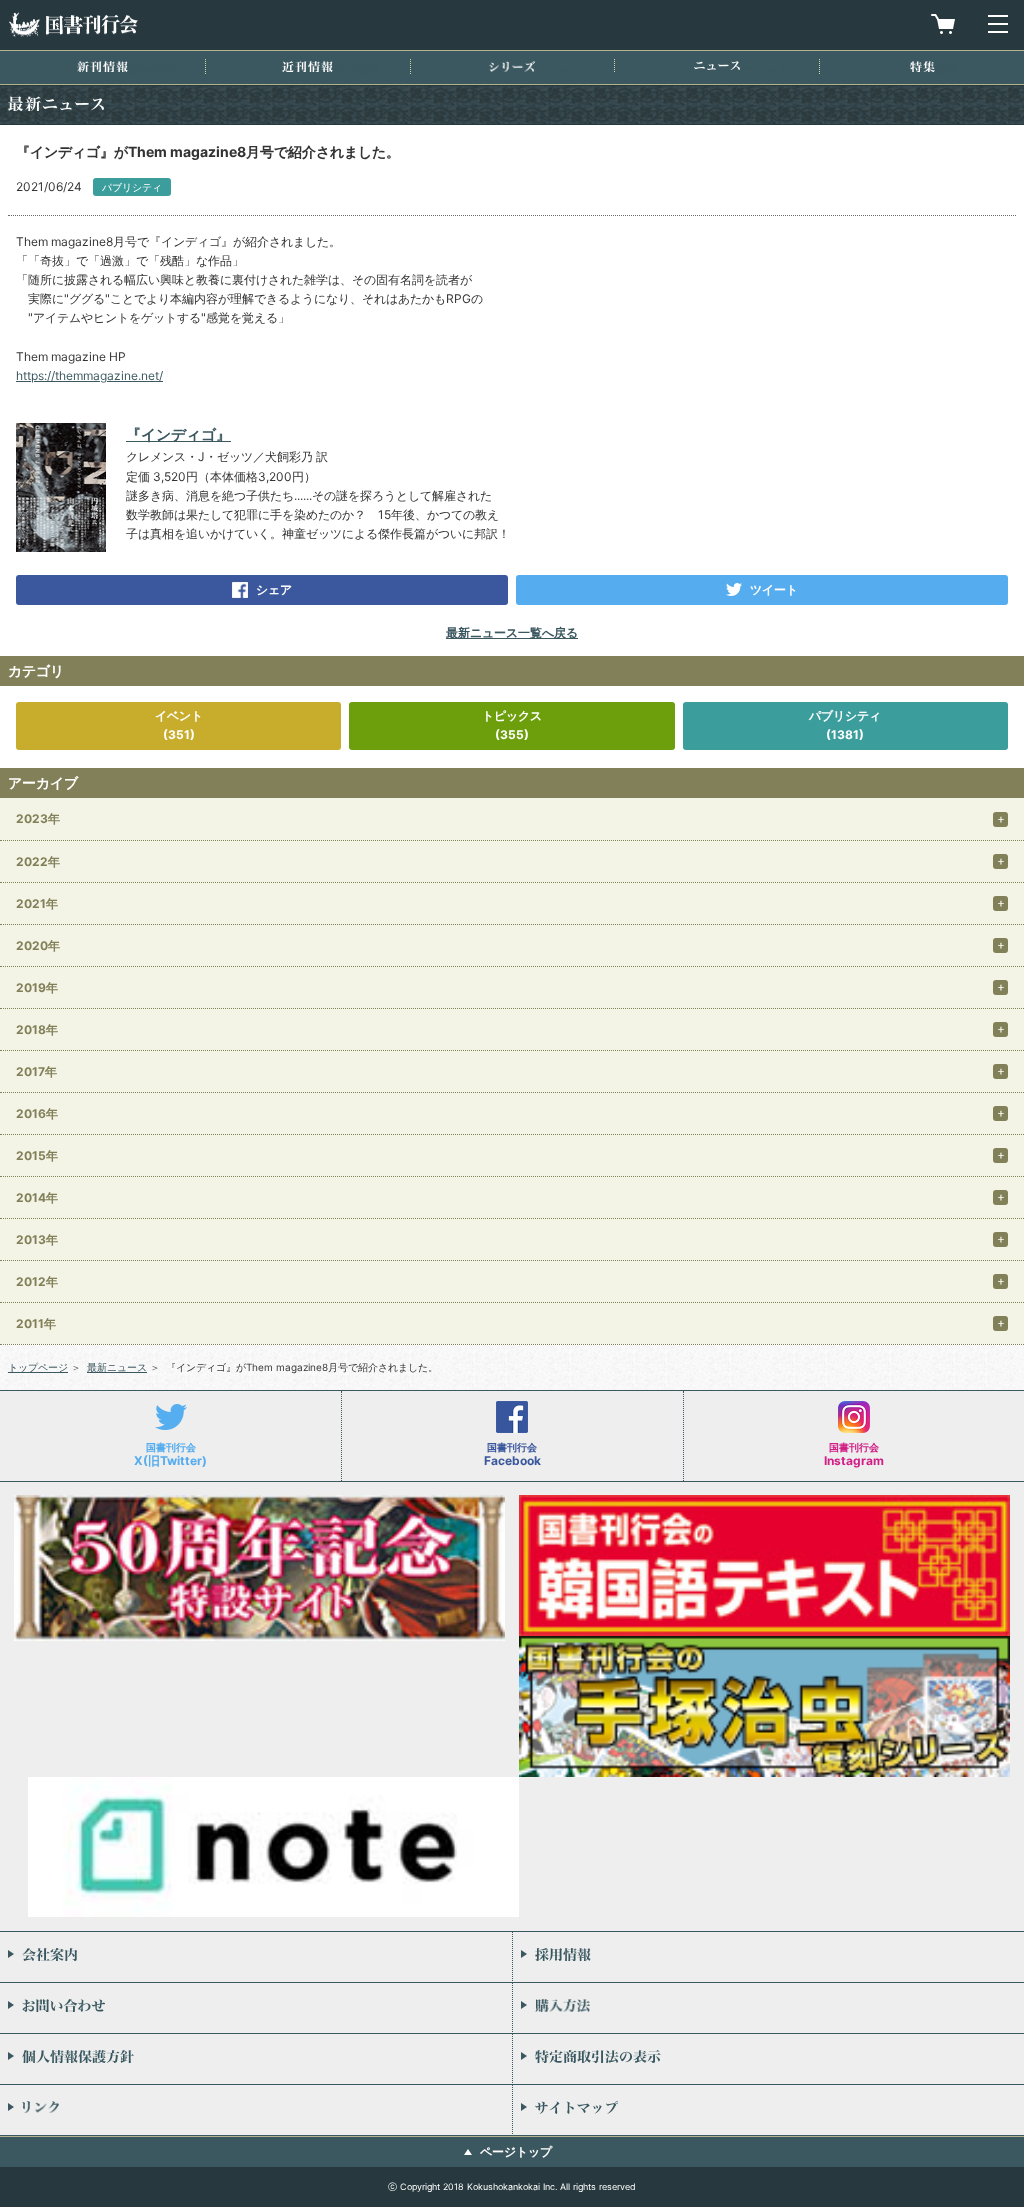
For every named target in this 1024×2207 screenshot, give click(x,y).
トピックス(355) (512, 725)
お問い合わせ (256, 2008)
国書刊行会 (73, 24)
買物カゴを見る (943, 24)
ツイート (774, 589)
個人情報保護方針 (256, 2059)
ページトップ (516, 2151)
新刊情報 (102, 66)
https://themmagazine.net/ (89, 375)
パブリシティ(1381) (845, 725)
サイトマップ (768, 2110)
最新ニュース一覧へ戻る (512, 632)
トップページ (38, 1367)
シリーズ (512, 66)
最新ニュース (117, 1367)
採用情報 (768, 1957)
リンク (256, 2110)
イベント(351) (179, 725)
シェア (274, 589)
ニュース (717, 65)
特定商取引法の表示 (768, 2059)
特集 (922, 66)
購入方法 (768, 2008)
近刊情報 (307, 66)
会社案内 (256, 1957)
